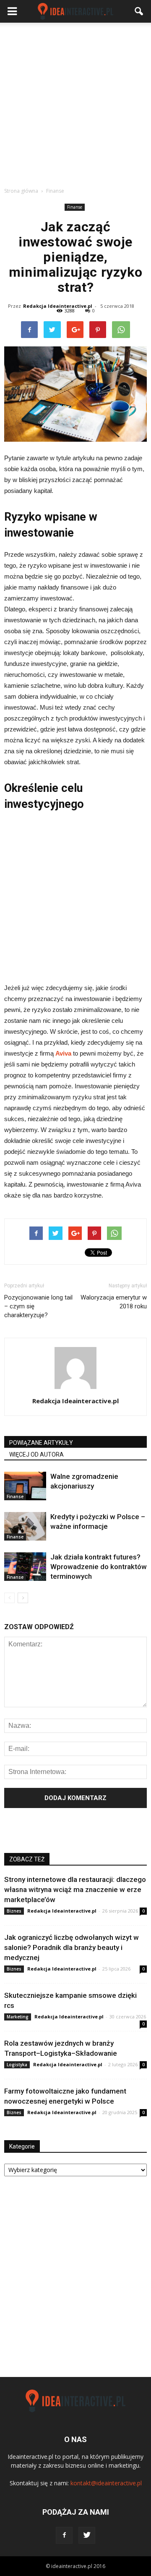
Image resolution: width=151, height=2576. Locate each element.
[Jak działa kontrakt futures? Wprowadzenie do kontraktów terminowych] (25, 1567)
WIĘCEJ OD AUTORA (36, 1454)
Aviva (63, 1053)
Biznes (14, 1911)
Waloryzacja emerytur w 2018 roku (114, 1302)
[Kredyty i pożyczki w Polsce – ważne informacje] (25, 1526)
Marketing (18, 2017)
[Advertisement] (75, 102)
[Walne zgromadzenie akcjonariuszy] (25, 1486)
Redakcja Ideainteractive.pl (58, 306)
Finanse (75, 207)
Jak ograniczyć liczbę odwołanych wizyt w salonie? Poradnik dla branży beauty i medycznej (72, 1947)
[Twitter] (87, 2535)
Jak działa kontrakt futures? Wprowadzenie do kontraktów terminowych (99, 1567)
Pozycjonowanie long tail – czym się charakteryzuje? (38, 1306)
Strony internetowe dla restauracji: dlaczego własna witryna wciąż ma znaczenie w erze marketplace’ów (75, 1889)
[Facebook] (64, 2535)
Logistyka (17, 2065)
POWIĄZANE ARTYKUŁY (41, 1443)
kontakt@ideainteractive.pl (106, 2483)
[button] (139, 11)
